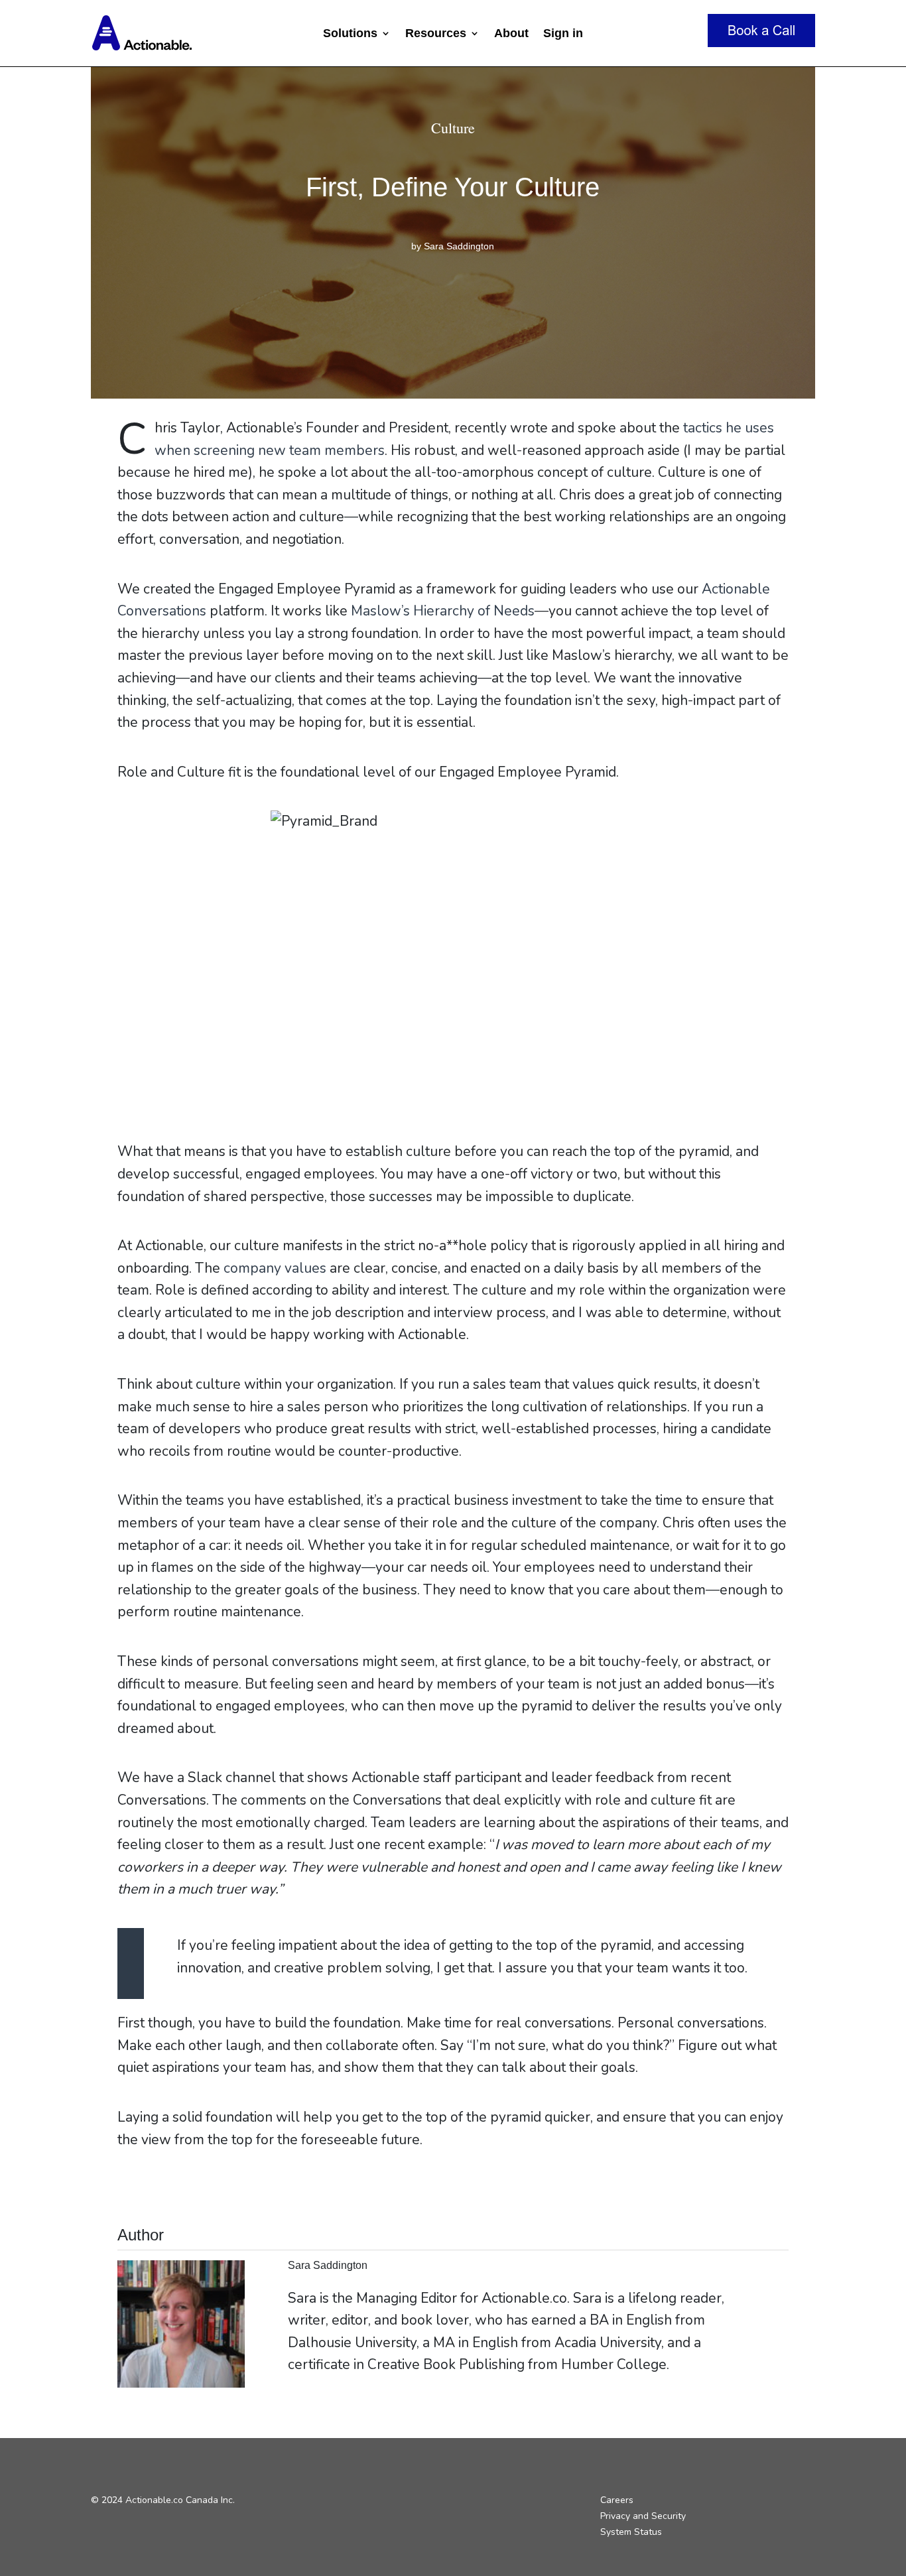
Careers (617, 2500)
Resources (436, 34)
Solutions (350, 34)
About (511, 34)
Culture (453, 128)
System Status (631, 2532)
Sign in (563, 34)
